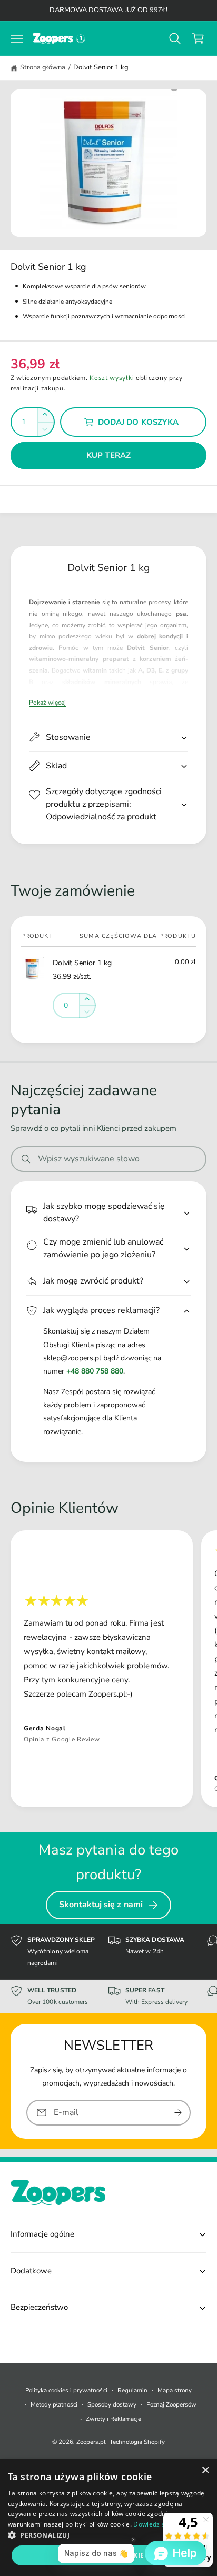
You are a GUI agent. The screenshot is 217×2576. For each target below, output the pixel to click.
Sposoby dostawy (112, 2404)
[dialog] (108, 2518)
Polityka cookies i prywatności (66, 2390)
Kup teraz (108, 455)
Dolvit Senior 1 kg (101, 67)
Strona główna (43, 67)
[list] (108, 1671)
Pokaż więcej (47, 703)
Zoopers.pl (91, 2442)
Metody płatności (54, 2404)
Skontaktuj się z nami (101, 1905)
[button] (17, 38)
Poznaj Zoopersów (171, 2404)
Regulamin (132, 2390)
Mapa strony (175, 2390)
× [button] (205, 2470)
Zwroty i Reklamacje (114, 2419)
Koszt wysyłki (112, 378)
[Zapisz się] (178, 2113)
